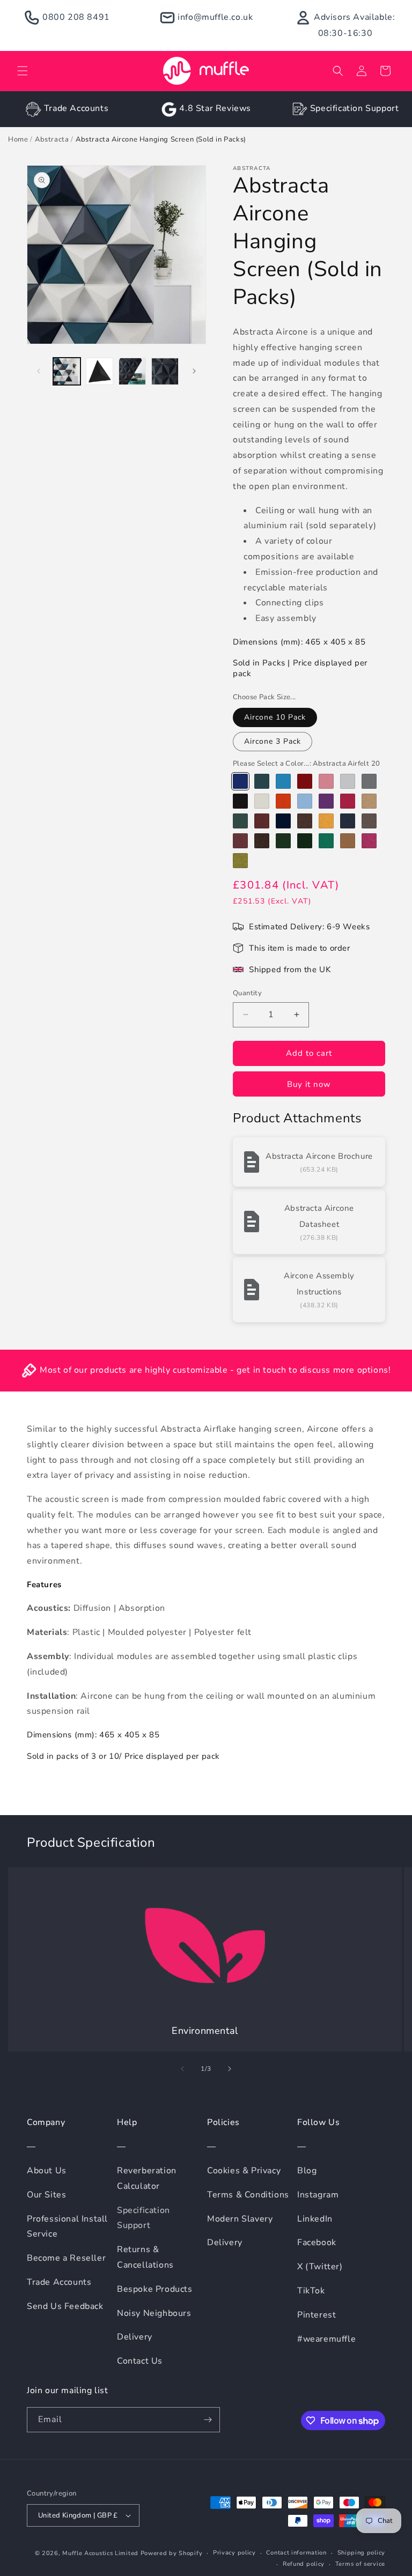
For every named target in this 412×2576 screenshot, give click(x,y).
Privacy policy (234, 2553)
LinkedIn (315, 2219)
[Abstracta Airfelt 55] (283, 841)
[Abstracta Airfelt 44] (369, 801)
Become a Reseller (66, 2258)
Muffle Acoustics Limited (100, 2553)
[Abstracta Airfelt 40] (240, 861)
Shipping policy (362, 2553)
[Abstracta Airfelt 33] (369, 841)
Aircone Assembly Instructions (319, 1284)
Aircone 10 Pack (275, 717)
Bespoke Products (155, 2289)
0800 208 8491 (76, 17)
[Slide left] (39, 371)
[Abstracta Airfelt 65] (369, 781)
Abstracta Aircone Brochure (319, 1156)
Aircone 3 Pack (273, 741)
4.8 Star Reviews (215, 108)
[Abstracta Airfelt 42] (326, 801)
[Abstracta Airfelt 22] (262, 781)
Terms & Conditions (248, 2195)
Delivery (135, 2337)
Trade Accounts (76, 108)
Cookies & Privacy (244, 2171)
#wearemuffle (326, 2339)
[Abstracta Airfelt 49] (326, 821)
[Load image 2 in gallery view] (100, 371)
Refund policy (304, 2564)
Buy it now (309, 1084)
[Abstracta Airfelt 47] (283, 821)
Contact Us (140, 2361)
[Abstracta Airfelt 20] (240, 781)
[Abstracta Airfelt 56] (305, 841)
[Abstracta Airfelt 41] (305, 801)
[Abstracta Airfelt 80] (240, 801)
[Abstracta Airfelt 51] (369, 821)
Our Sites (46, 2195)
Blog (307, 2171)
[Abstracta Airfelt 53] (262, 841)
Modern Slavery (240, 2219)
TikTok (311, 2291)
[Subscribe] (208, 2420)
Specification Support (355, 108)
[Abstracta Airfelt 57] (326, 841)
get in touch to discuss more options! (314, 1370)
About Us (47, 2171)
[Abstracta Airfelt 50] (348, 821)
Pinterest (317, 2315)
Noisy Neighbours (154, 2313)
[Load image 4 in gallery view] (165, 371)
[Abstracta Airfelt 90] (262, 801)
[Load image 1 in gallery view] (67, 371)
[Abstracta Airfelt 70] (348, 841)
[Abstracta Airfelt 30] (305, 781)
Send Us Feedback (65, 2306)
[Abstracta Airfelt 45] (240, 821)
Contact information (296, 2553)
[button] (23, 71)
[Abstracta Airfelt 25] (283, 781)
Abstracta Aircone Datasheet (319, 1216)
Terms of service (360, 2564)
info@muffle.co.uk (215, 17)
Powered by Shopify (172, 2553)
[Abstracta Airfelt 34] (326, 781)
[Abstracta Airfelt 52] (240, 841)
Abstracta (52, 139)
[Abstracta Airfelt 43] (348, 801)
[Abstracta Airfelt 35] (283, 801)
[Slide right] (194, 371)
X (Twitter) (320, 2267)
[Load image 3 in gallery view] (132, 371)
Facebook (317, 2242)
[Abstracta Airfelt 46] (262, 821)
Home (18, 139)
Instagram (318, 2195)
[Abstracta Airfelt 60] (348, 781)
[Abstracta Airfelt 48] (305, 821)
